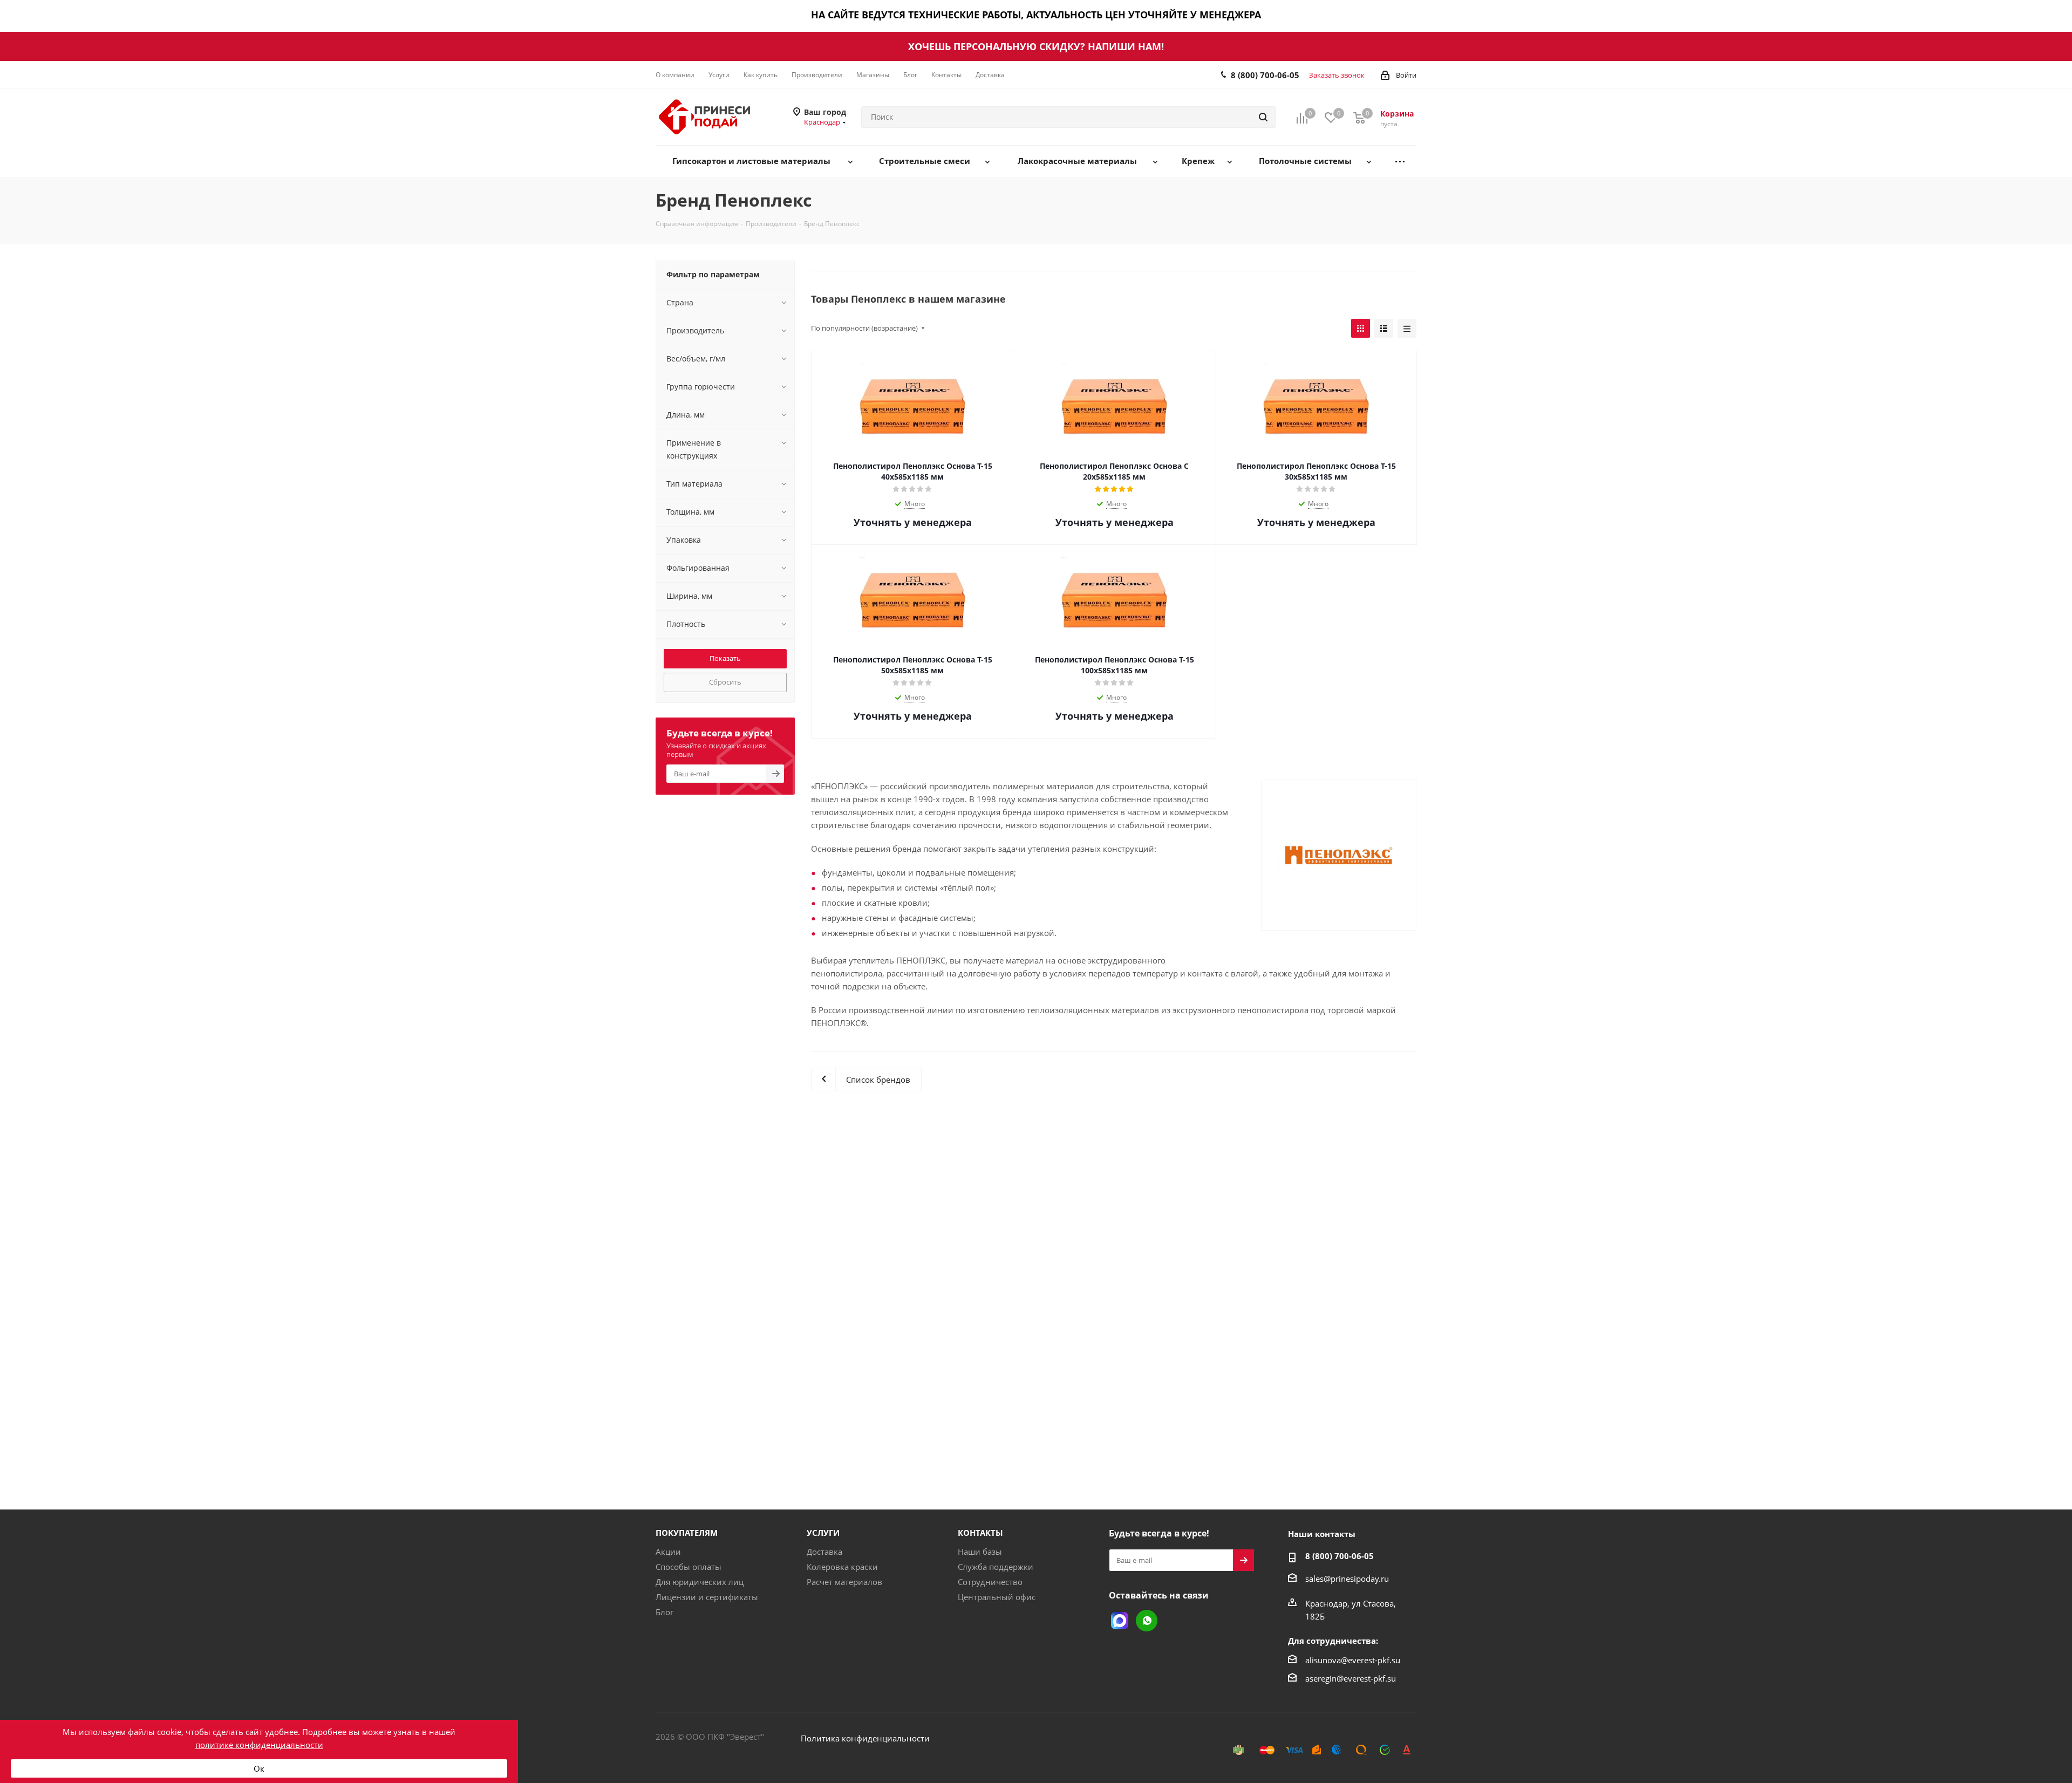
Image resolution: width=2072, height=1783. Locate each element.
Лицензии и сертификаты (707, 1597)
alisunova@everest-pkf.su (1353, 1660)
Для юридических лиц (700, 1582)
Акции (668, 1552)
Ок (259, 1768)
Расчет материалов (844, 1582)
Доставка (824, 1552)
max (1120, 1621)
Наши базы (980, 1552)
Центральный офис (997, 1597)
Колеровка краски (842, 1567)
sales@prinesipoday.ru (1347, 1579)
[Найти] (1263, 117)
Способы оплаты (689, 1567)
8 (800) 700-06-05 (1265, 75)
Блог (664, 1612)
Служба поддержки (996, 1567)
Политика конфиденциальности (865, 1738)
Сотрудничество (990, 1582)
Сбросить (725, 682)
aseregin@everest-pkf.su (1351, 1678)
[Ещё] (1400, 162)
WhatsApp (1147, 1621)
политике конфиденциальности (259, 1745)
